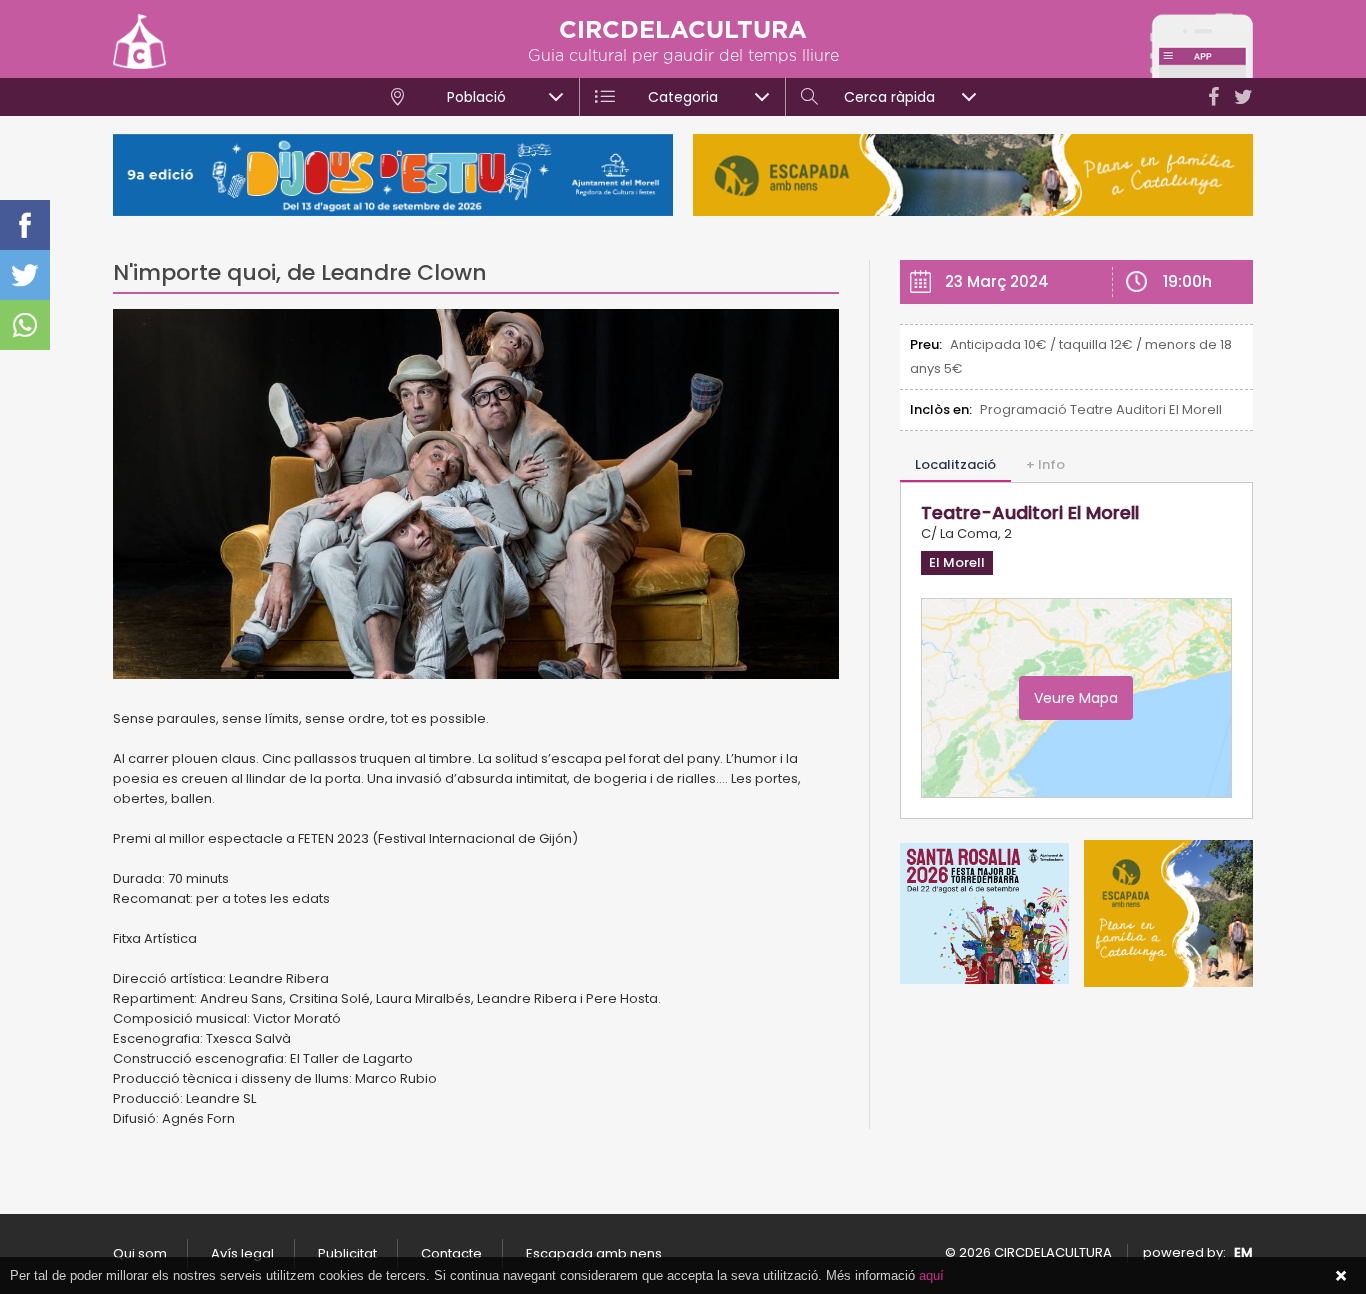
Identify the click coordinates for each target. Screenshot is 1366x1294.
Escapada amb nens (594, 1253)
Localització (955, 464)
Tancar (1341, 1276)
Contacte (451, 1253)
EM (1243, 1252)
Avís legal (242, 1253)
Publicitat (347, 1253)
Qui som (140, 1253)
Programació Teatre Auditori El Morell (1101, 409)
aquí (931, 1275)
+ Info (1045, 464)
